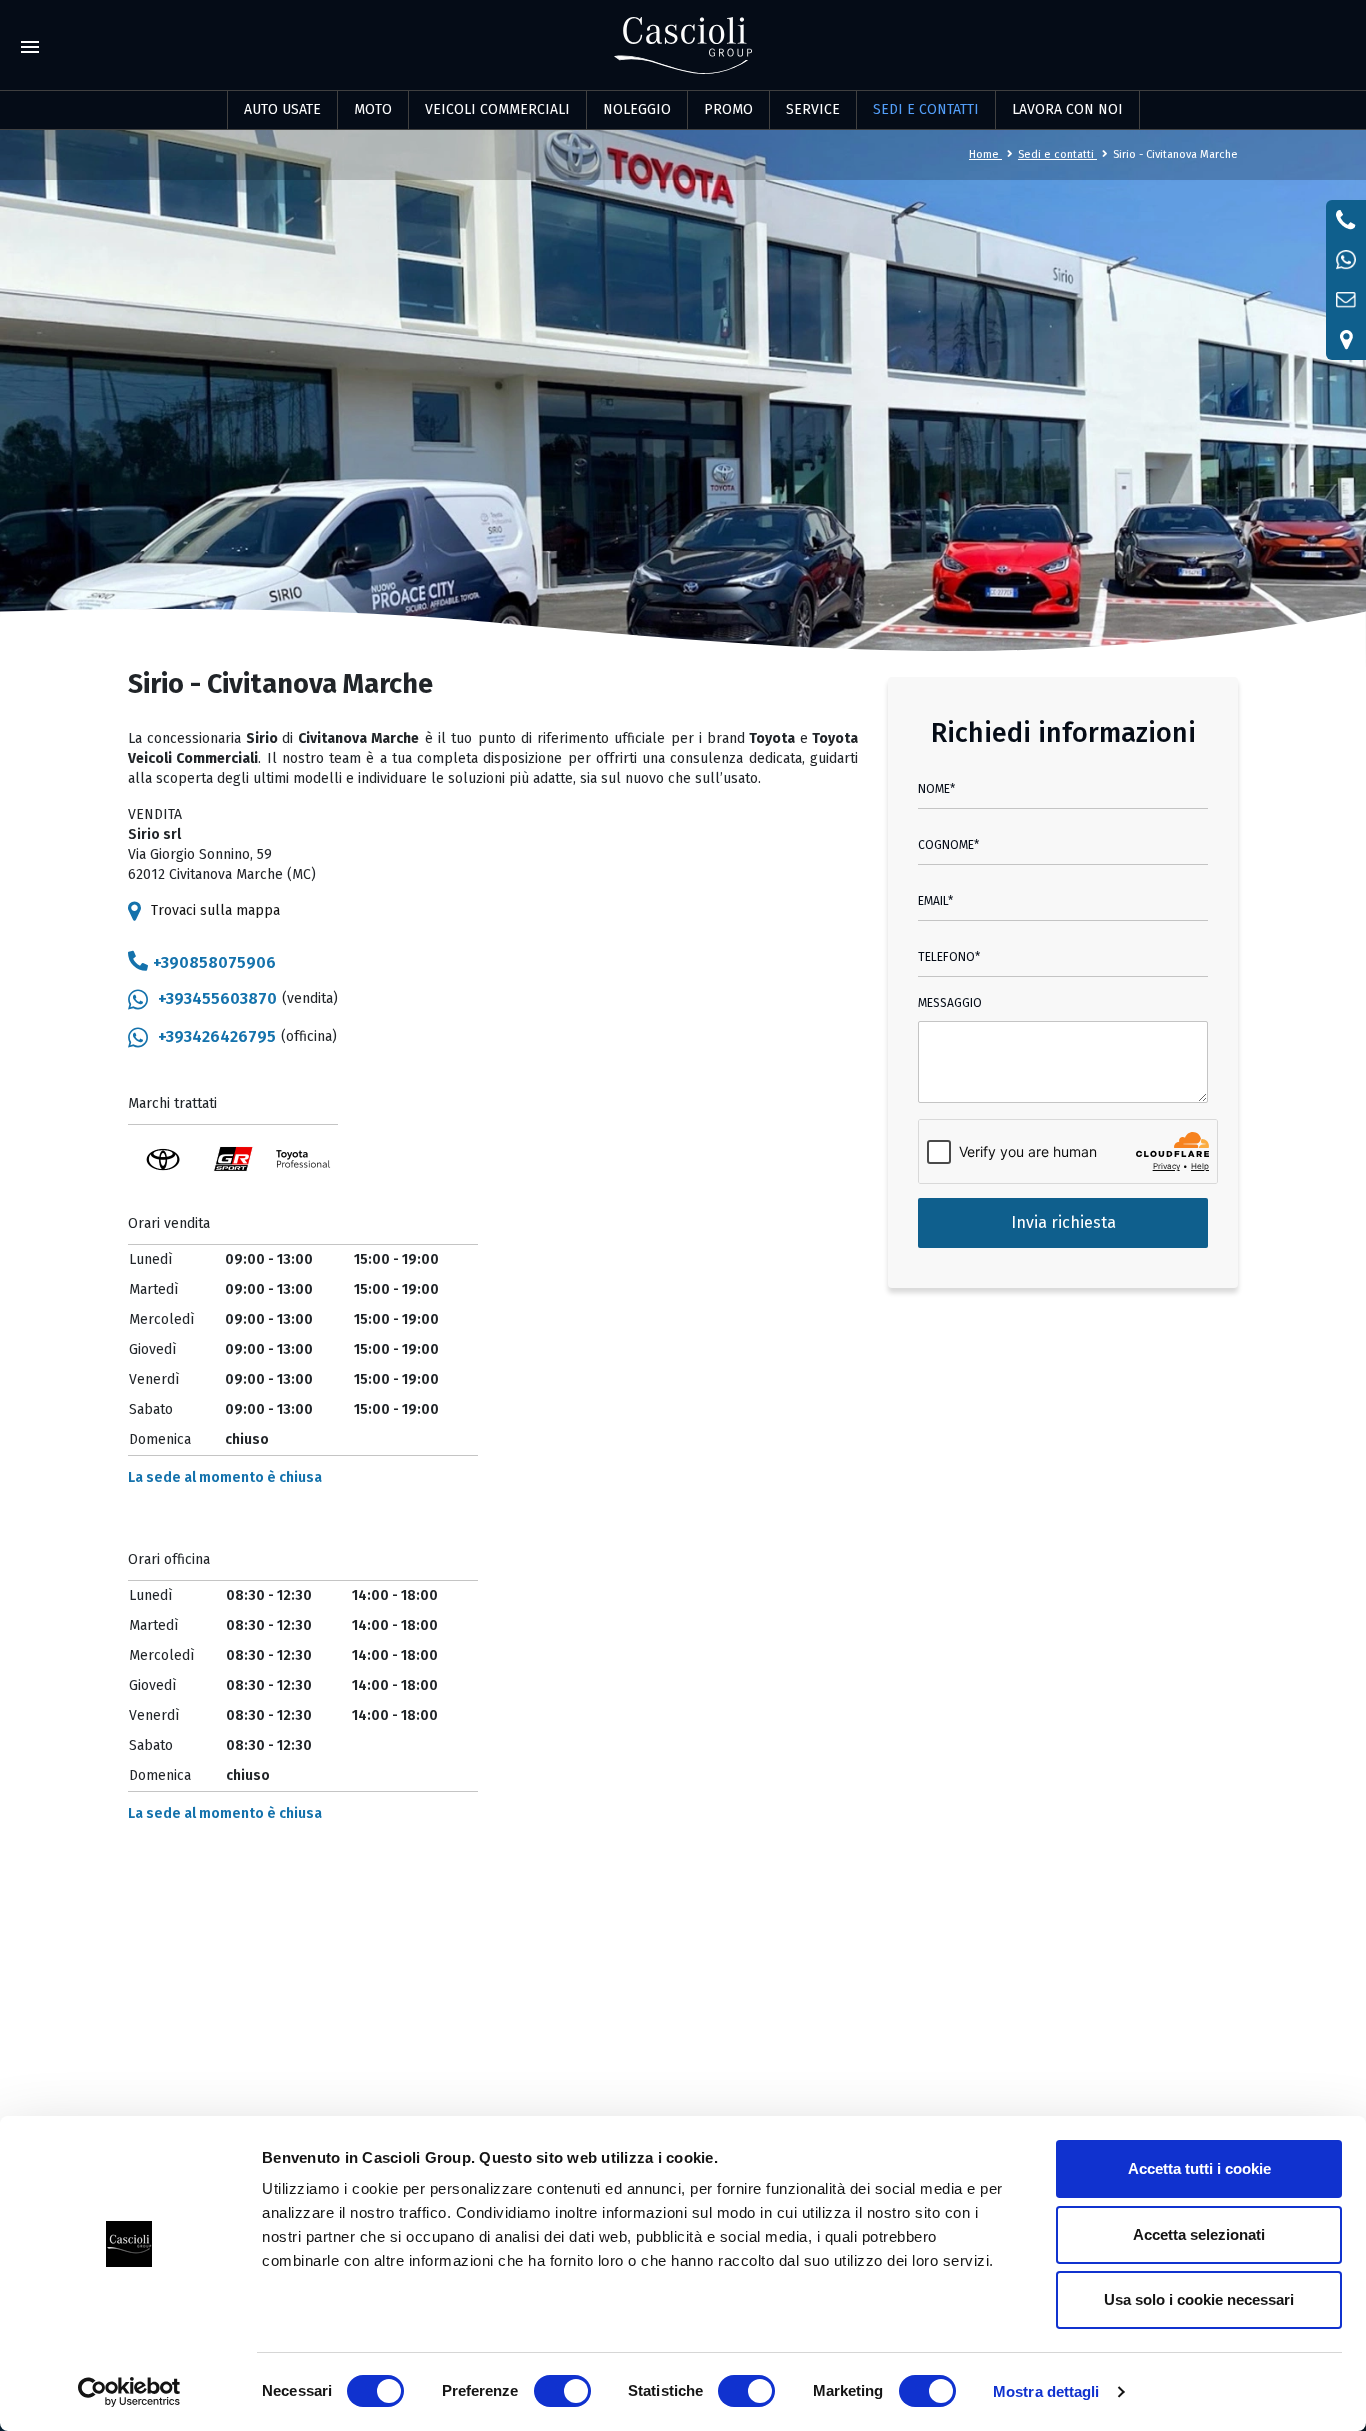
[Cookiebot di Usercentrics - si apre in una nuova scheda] (129, 2392)
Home (985, 154)
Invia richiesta (1063, 1222)
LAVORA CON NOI (1067, 109)
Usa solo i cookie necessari (1199, 2299)
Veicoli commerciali (497, 109)
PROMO (728, 109)
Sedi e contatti (1057, 154)
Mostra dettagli (1046, 2391)
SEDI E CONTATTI (926, 109)
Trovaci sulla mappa (215, 910)
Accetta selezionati (1199, 2234)
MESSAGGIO (950, 1003)
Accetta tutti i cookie (1199, 2168)
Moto (373, 109)
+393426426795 (217, 1036)
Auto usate (282, 109)
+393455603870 (217, 998)
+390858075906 (214, 962)
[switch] (562, 2391)
